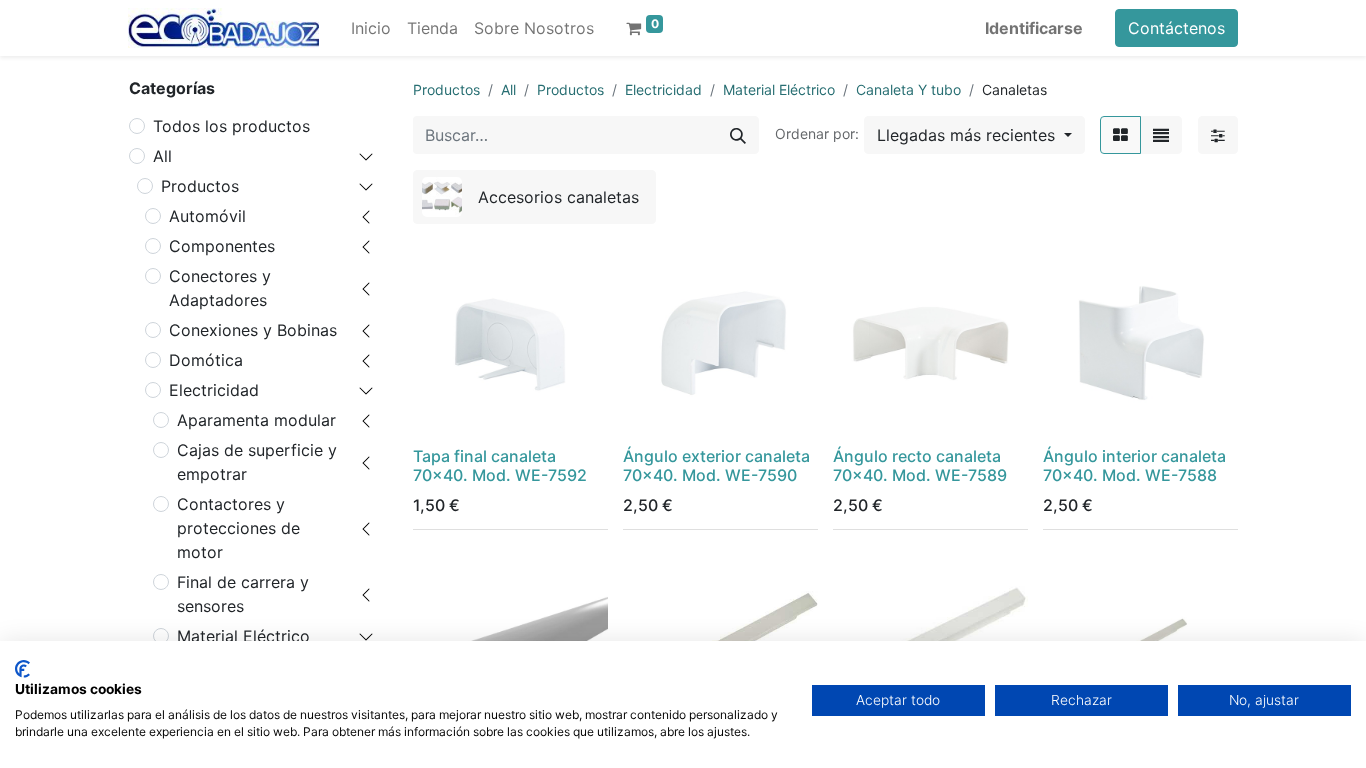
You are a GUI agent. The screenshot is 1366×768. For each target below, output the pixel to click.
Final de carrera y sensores (243, 594)
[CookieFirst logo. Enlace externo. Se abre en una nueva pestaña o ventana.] (22, 669)
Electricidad (214, 390)
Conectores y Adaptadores (220, 288)
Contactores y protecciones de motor (238, 528)
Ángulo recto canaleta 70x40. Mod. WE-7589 (920, 465)
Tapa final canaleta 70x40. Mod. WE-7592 (500, 465)
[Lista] (1161, 135)
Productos (200, 186)
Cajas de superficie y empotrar (257, 462)
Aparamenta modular (256, 420)
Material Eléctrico (779, 89)
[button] (974, 135)
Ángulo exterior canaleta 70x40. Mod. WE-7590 (716, 465)
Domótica (206, 360)
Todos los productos (231, 126)
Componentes (222, 246)
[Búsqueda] (738, 135)
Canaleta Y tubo (908, 89)
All (162, 156)
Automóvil (207, 216)
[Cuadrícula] (1120, 135)
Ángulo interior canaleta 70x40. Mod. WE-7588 (1134, 465)
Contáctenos (1176, 28)
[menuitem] (371, 28)
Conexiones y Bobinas (253, 330)
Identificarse (1034, 28)
